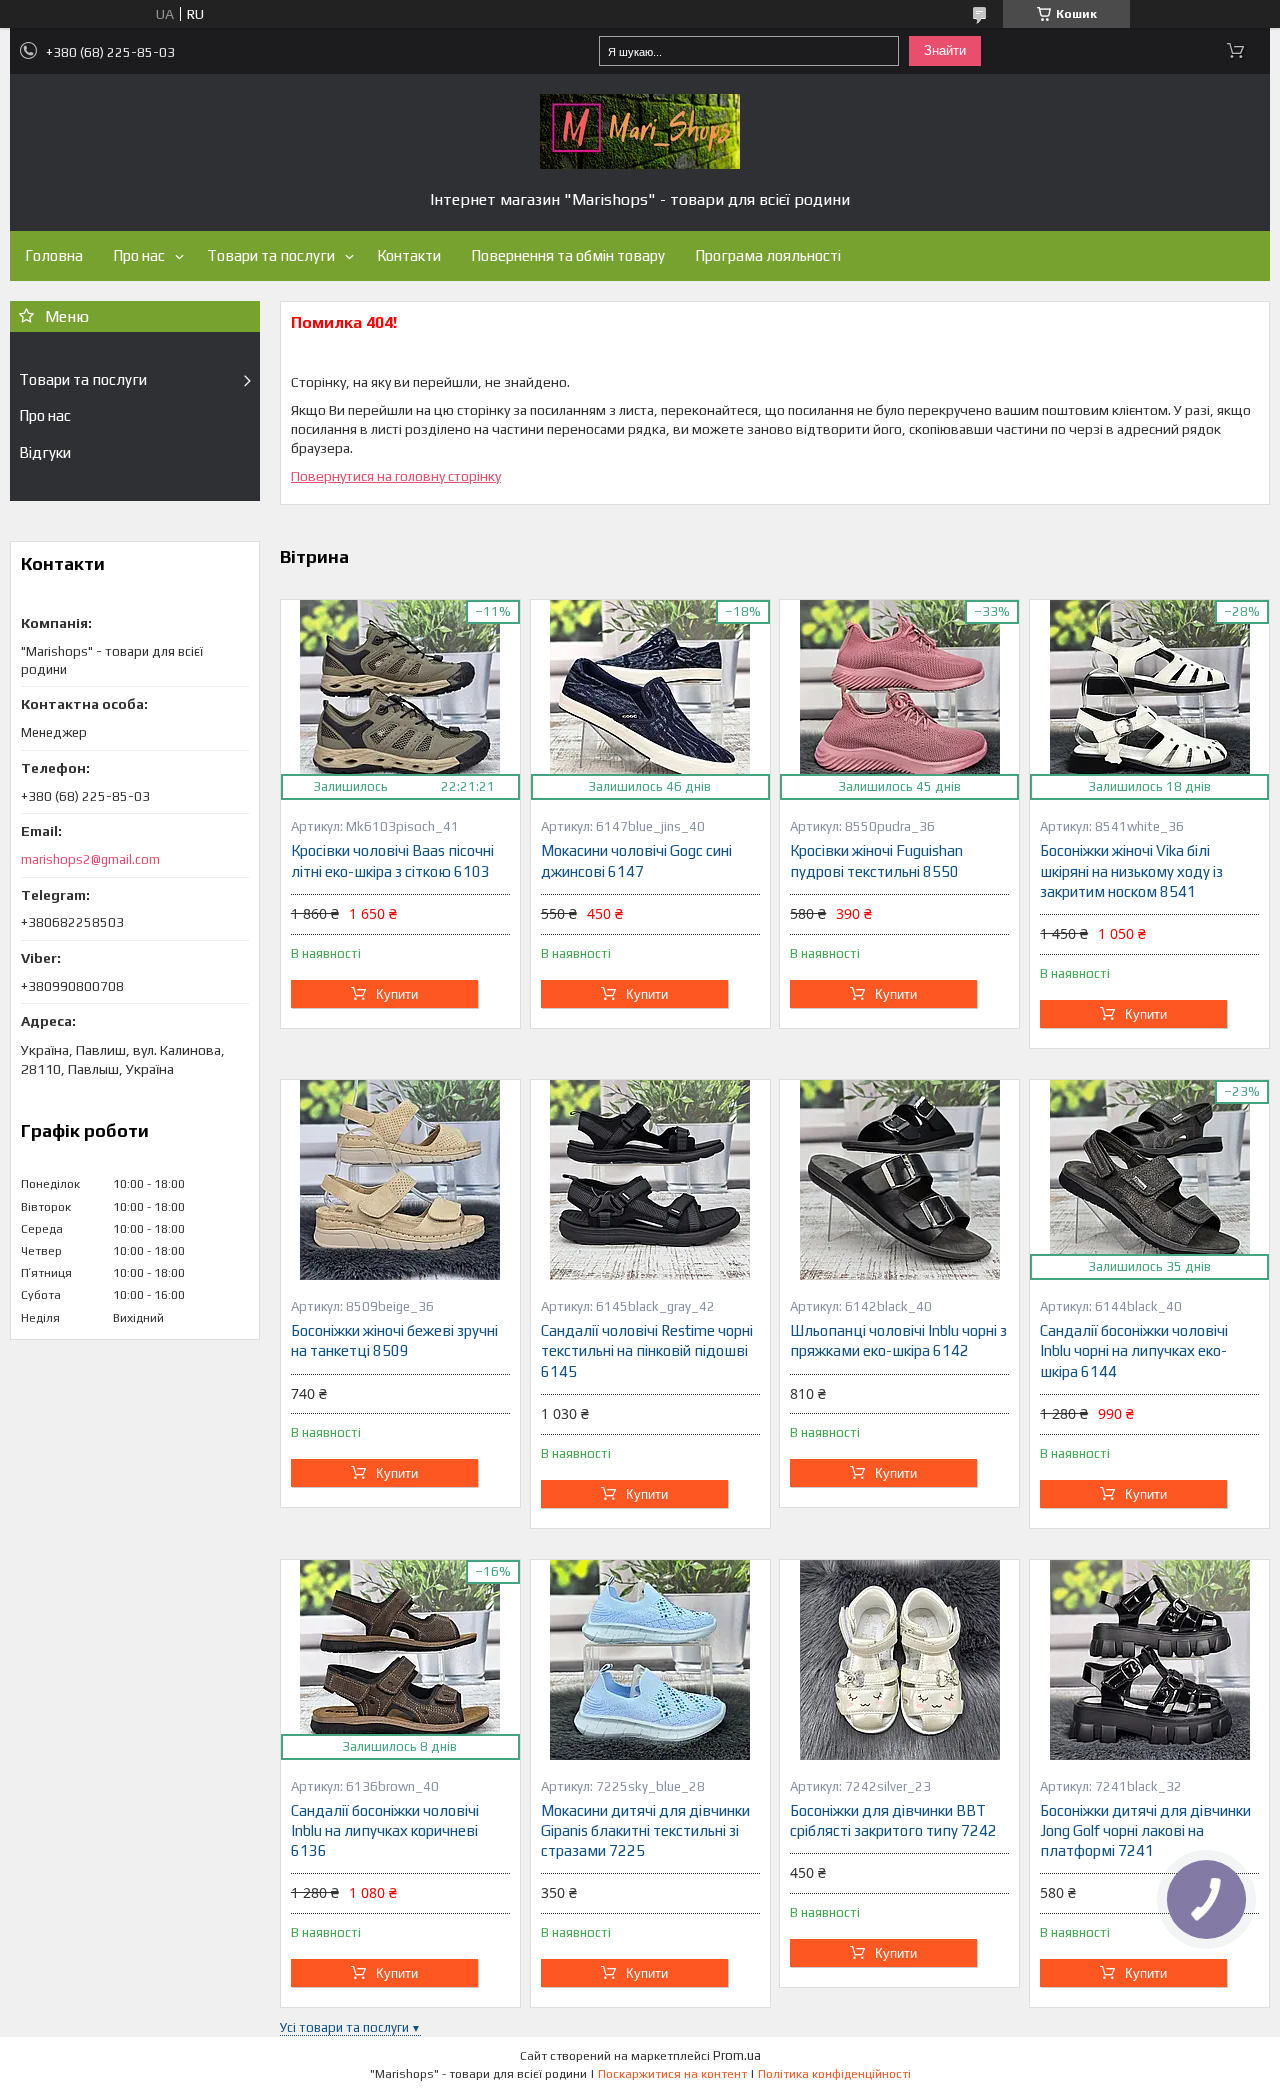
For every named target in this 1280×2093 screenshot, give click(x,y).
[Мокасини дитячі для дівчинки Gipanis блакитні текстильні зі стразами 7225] (650, 1660)
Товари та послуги (271, 255)
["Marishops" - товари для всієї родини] (640, 131)
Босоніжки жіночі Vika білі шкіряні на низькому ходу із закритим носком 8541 (1131, 871)
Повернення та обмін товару (568, 255)
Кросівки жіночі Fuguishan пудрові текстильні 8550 (876, 860)
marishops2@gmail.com (90, 859)
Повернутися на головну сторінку (396, 476)
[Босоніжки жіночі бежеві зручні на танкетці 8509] (400, 1180)
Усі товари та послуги (344, 2027)
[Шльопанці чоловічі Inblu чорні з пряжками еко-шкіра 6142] (899, 1180)
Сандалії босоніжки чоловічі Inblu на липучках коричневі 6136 (385, 1831)
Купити (397, 994)
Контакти (409, 255)
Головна (54, 255)
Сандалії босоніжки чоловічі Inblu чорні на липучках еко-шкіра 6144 (1134, 1351)
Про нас (139, 255)
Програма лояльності (768, 255)
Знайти (945, 50)
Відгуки (45, 452)
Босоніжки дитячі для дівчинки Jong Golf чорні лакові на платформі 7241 (1145, 1831)
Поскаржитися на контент (672, 2074)
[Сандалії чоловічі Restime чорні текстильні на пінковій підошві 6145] (650, 1180)
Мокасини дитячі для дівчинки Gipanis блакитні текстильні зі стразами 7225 (645, 1831)
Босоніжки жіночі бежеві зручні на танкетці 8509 (394, 1340)
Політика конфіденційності (834, 2074)
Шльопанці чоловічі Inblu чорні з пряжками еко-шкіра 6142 (898, 1340)
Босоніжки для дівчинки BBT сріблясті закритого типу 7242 (893, 1820)
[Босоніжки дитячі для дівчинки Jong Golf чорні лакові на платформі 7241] (1149, 1660)
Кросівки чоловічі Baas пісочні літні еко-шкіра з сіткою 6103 (392, 860)
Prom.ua (737, 2055)
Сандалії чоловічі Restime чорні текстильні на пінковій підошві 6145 (647, 1351)
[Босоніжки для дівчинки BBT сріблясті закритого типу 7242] (899, 1660)
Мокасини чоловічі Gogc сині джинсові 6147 (636, 860)
